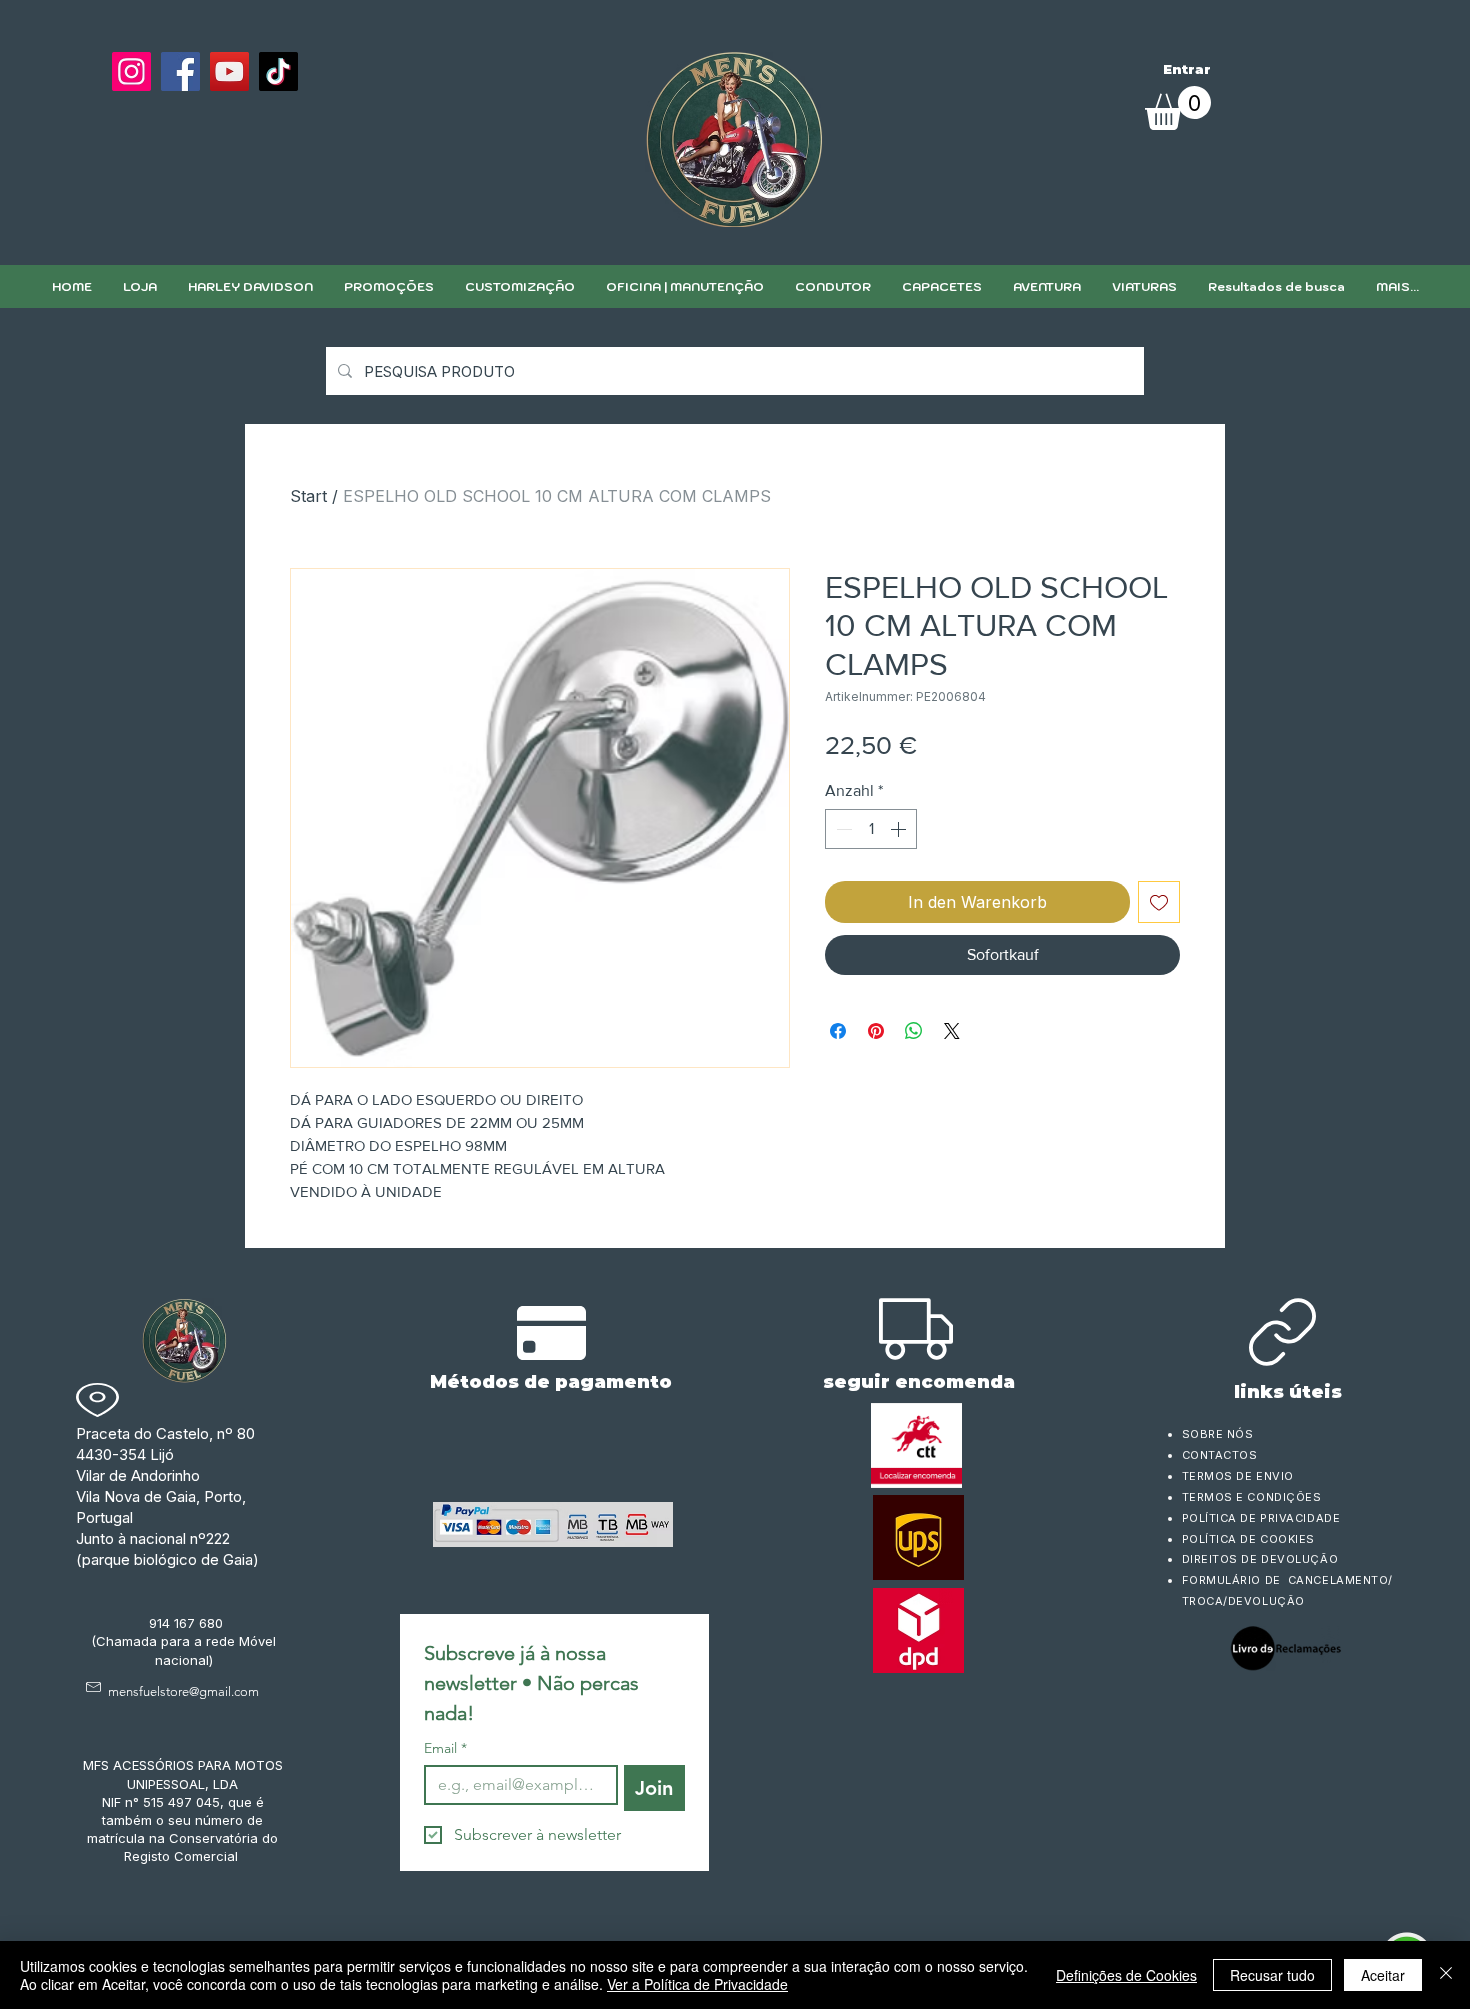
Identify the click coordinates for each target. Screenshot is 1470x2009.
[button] (519, 286)
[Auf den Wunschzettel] (1159, 902)
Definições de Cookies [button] (1126, 1975)
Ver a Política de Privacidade (697, 1984)
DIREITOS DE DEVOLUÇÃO (1260, 1559)
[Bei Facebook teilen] (838, 1031)
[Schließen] (1446, 1975)
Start (308, 496)
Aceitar (1383, 1975)
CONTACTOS (1220, 1455)
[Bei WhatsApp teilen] (914, 1031)
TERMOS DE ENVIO (1240, 1476)
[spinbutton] (871, 829)
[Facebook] (180, 71)
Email (445, 1748)
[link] (1178, 108)
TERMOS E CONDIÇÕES (1252, 1497)
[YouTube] (229, 71)
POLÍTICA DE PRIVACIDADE (1261, 1518)
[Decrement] (842, 829)
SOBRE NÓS (1218, 1434)
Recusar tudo (1272, 1975)
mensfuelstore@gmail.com (183, 1691)
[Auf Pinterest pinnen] (876, 1031)
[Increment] (900, 829)
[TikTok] (278, 71)
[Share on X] (952, 1031)
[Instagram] (131, 71)
